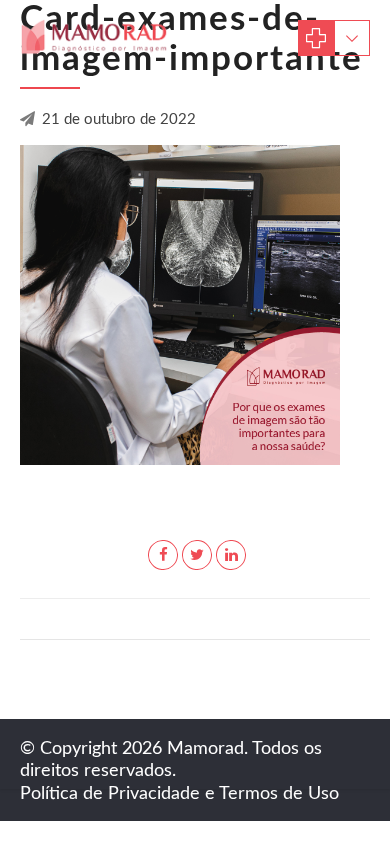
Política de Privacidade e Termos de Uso (179, 794)
